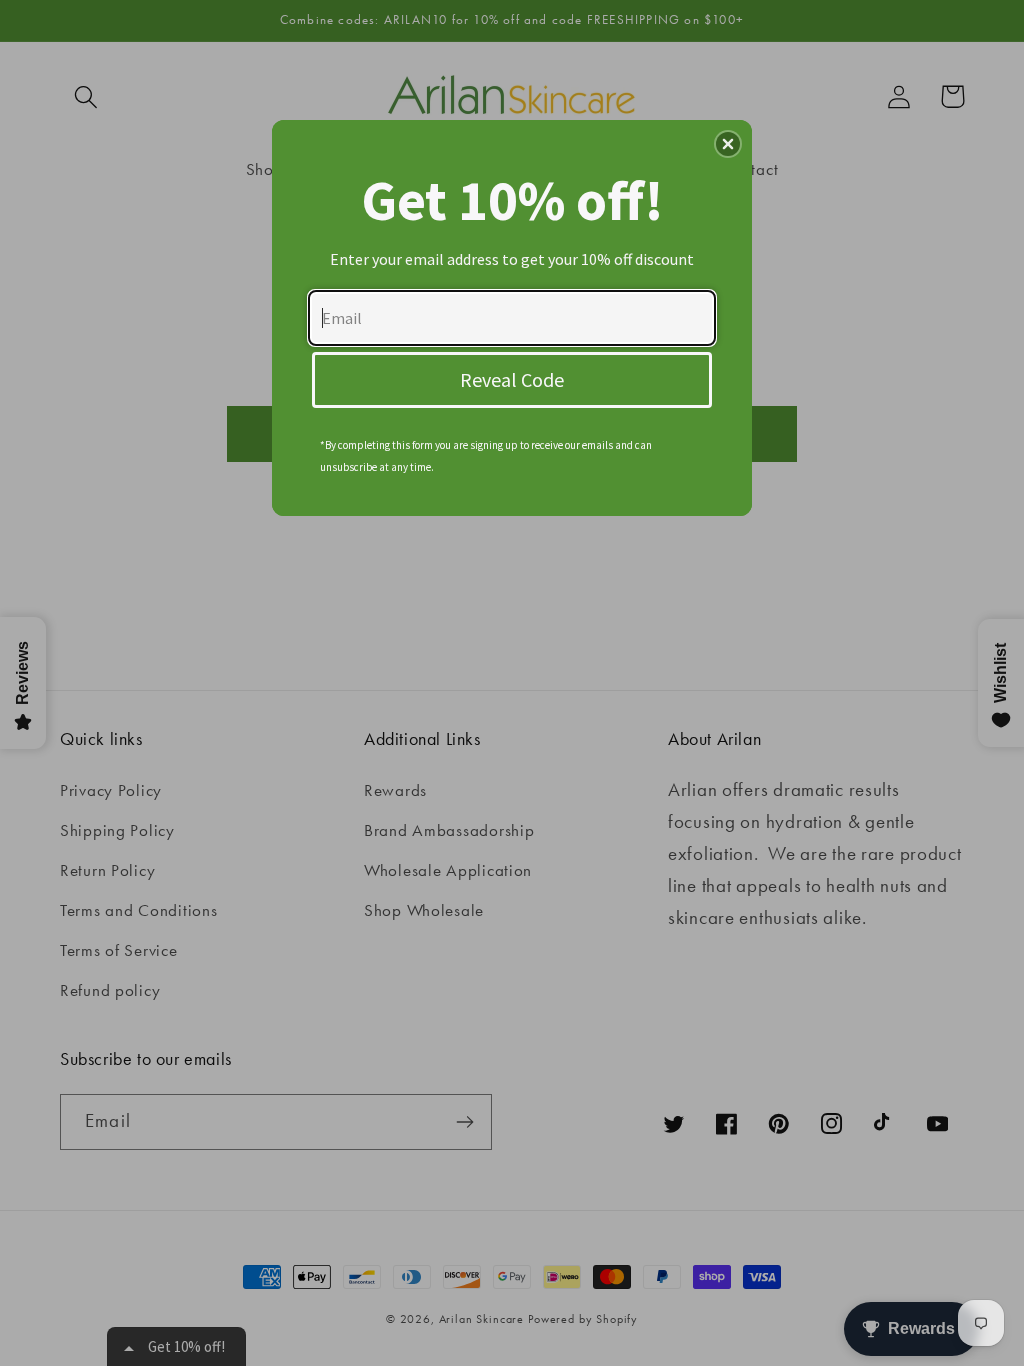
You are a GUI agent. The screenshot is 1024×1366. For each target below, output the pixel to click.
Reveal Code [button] (512, 379)
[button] (728, 144)
